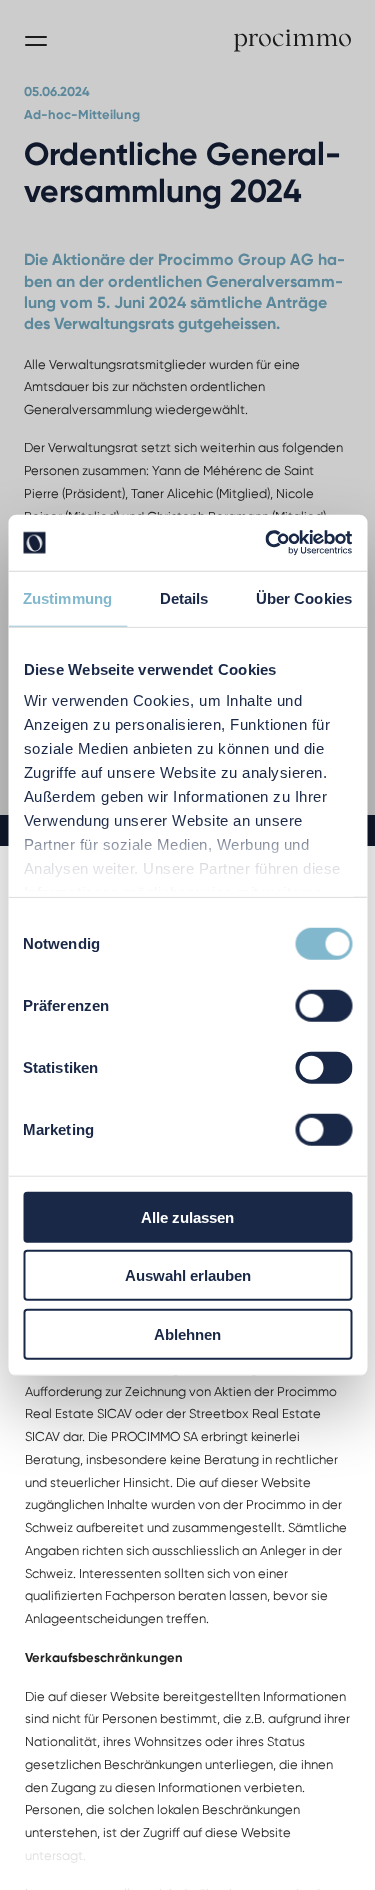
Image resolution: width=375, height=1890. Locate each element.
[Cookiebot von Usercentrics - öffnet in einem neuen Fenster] (267, 543)
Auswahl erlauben (188, 1275)
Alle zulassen (187, 1216)
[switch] (323, 1005)
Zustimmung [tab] (67, 597)
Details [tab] (184, 597)
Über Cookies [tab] (304, 597)
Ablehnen (187, 1333)
